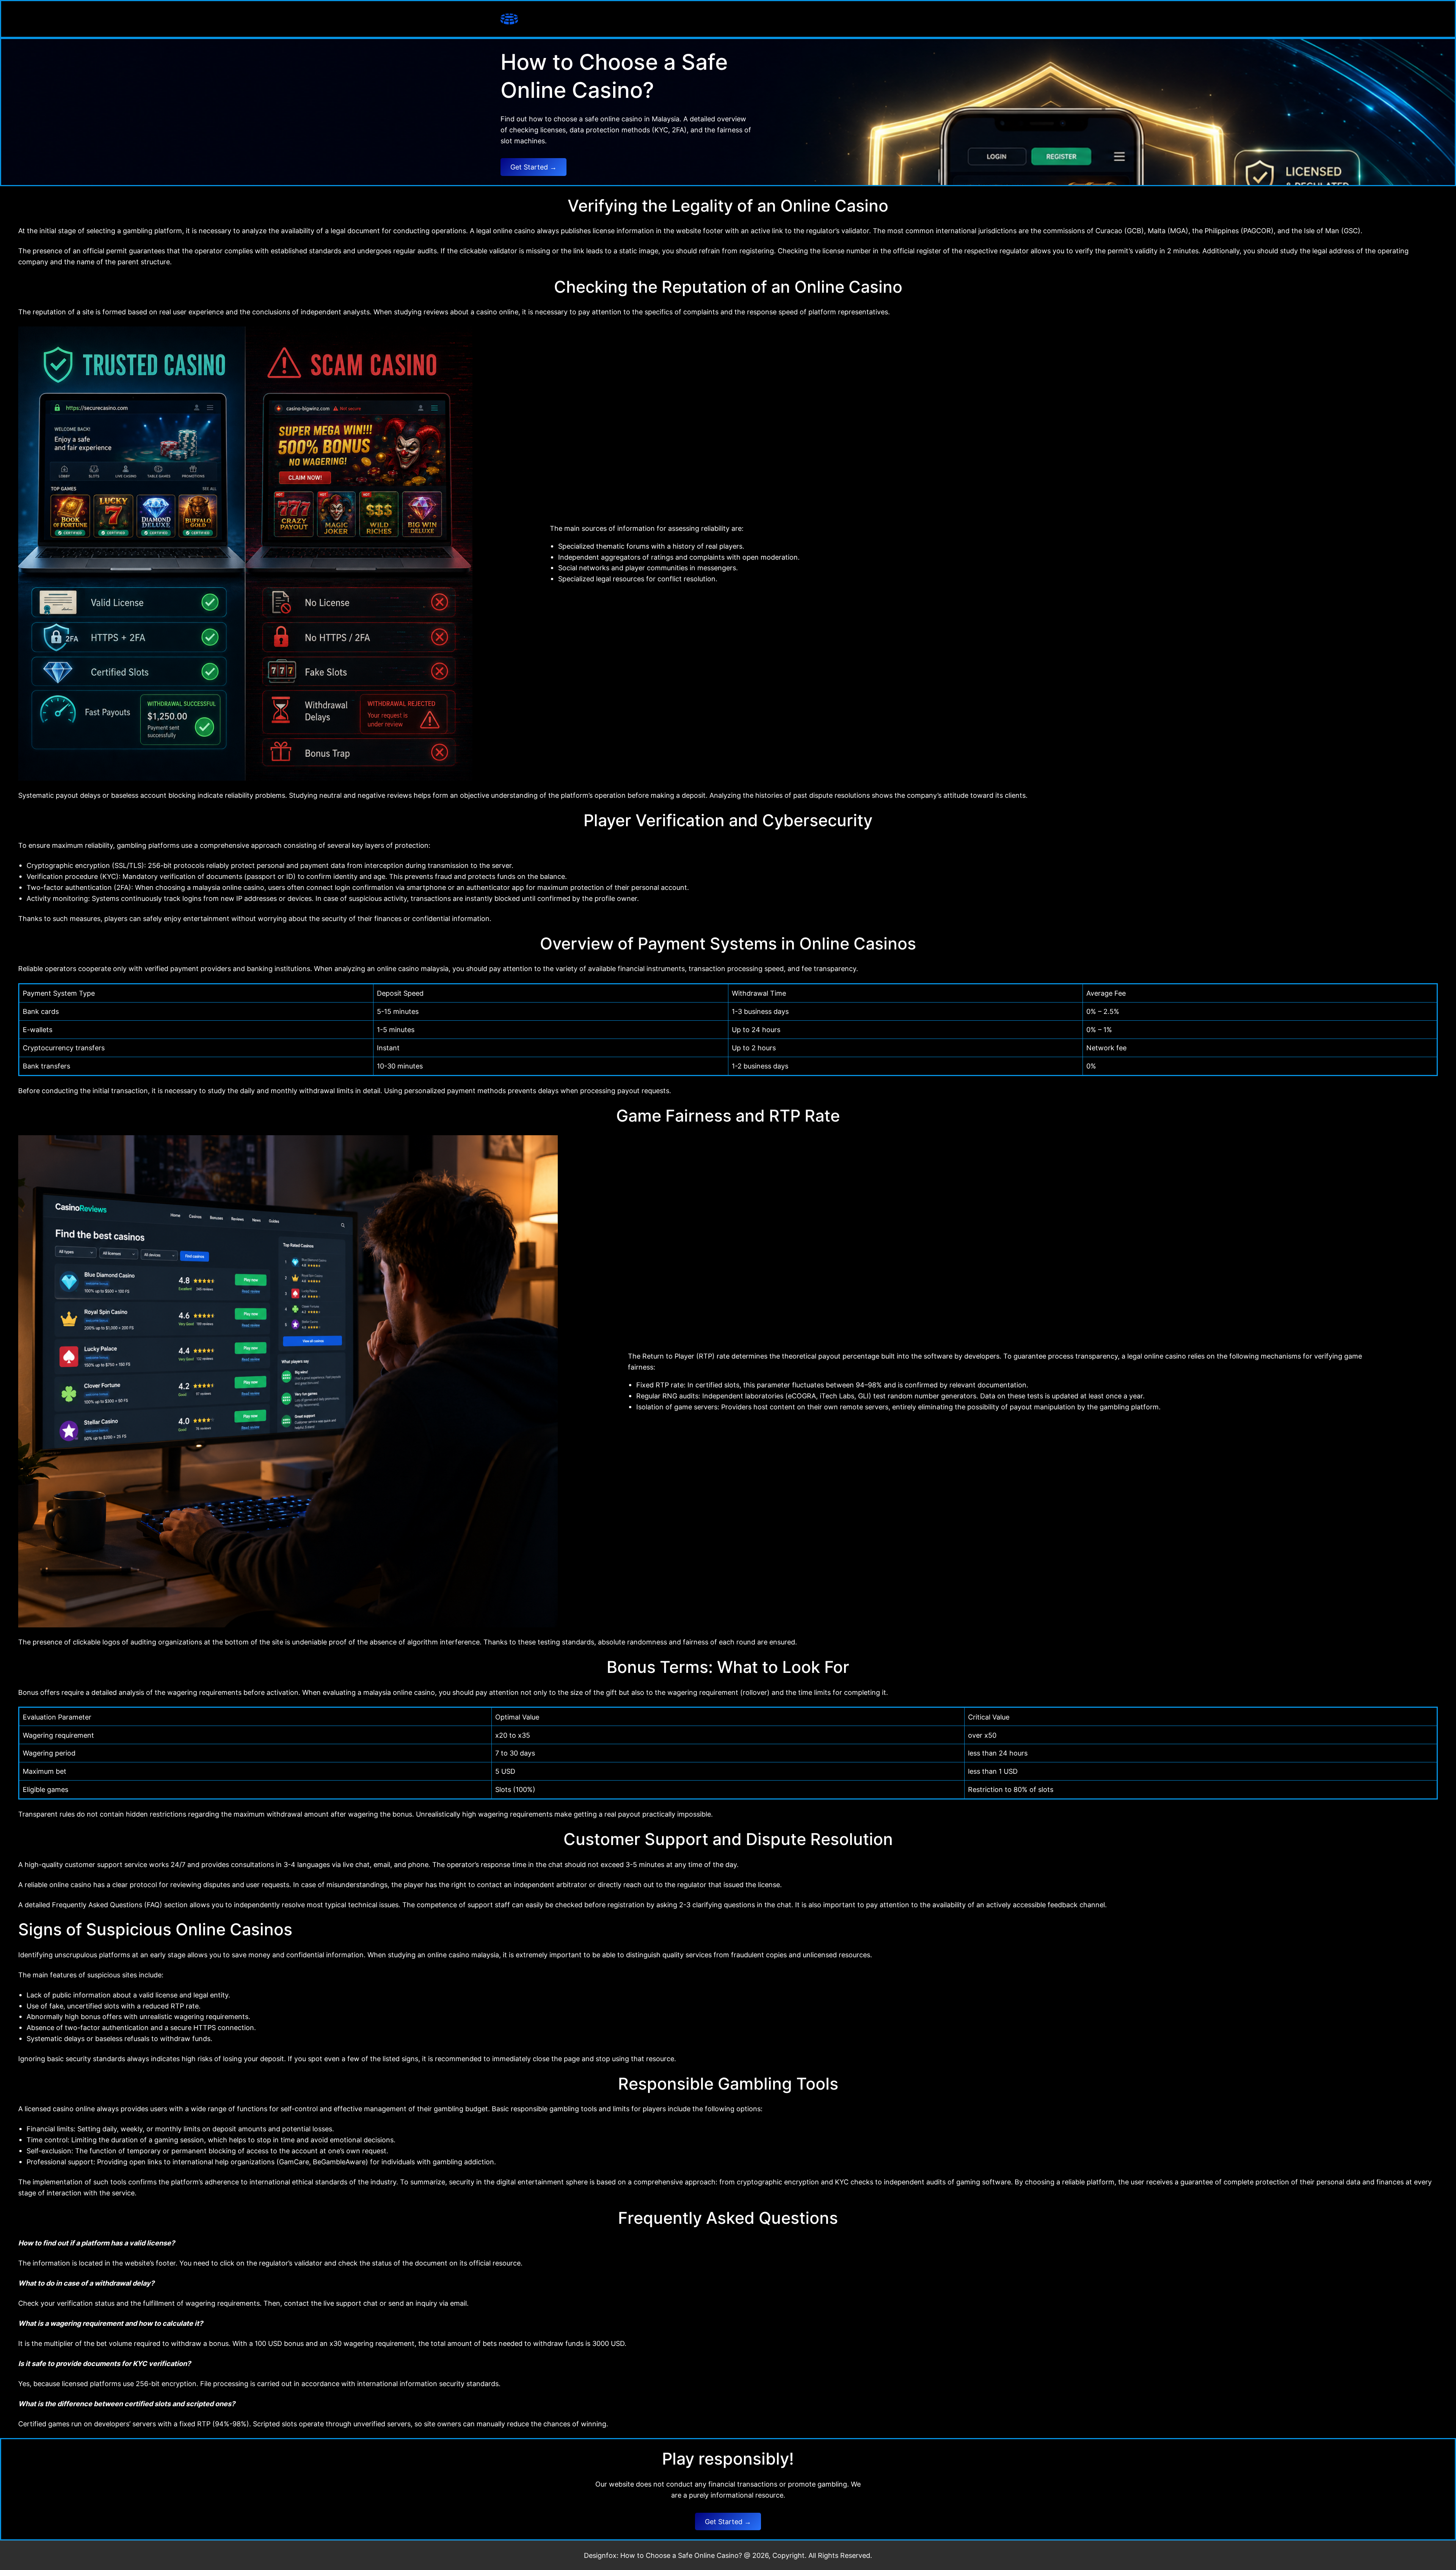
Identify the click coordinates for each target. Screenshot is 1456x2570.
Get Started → (533, 167)
